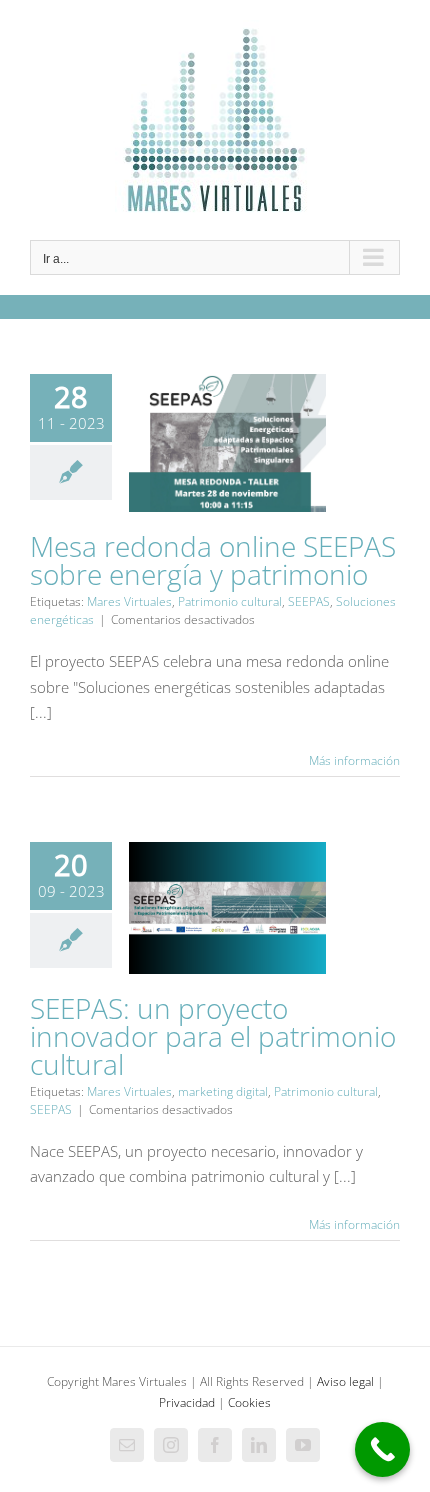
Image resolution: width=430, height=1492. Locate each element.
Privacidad (187, 1402)
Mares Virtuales (129, 601)
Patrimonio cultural (230, 601)
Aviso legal (345, 1381)
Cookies (249, 1402)
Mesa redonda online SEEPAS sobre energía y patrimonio (213, 560)
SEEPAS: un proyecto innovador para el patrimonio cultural (213, 1036)
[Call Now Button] (382, 1449)
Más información (354, 760)
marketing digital (223, 1091)
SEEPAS (309, 601)
